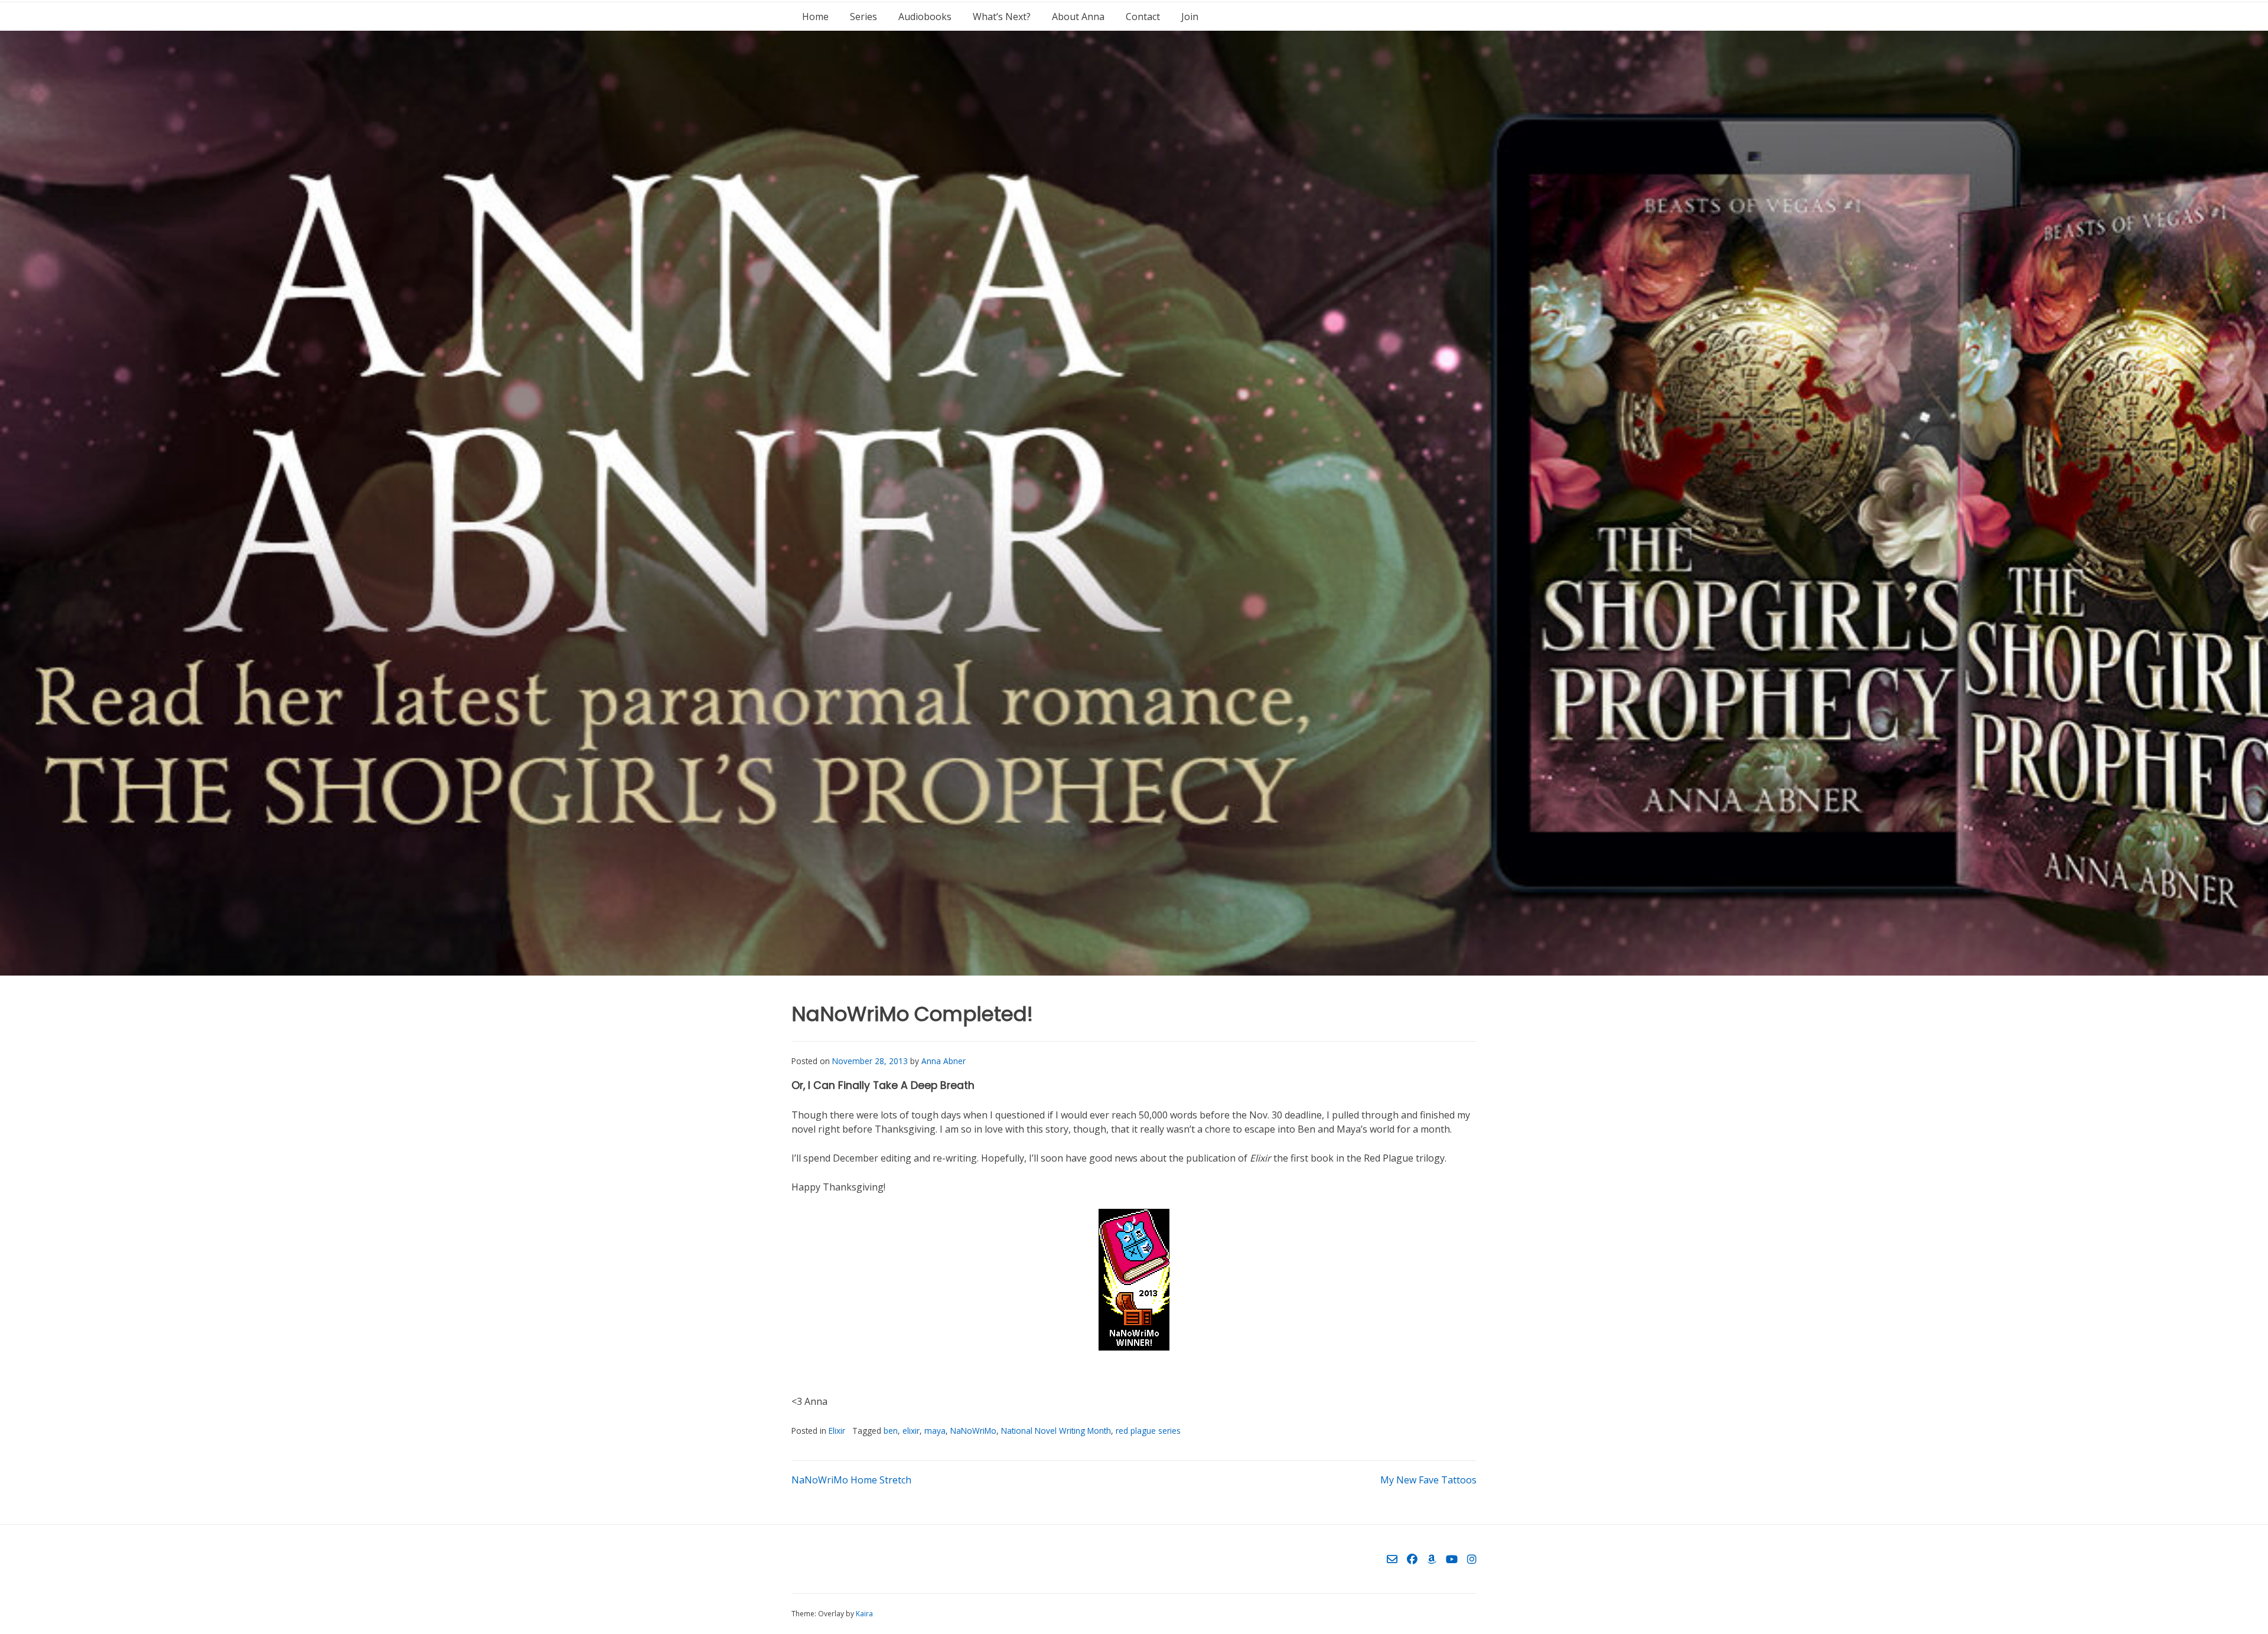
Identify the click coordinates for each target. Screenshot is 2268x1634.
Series (863, 17)
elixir (911, 1431)
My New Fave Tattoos (1428, 1480)
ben (891, 1431)
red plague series (1148, 1431)
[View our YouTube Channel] (1452, 1559)
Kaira (864, 1614)
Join (1190, 17)
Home (815, 17)
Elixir (837, 1431)
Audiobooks (925, 17)
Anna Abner (944, 1061)
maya (935, 1431)
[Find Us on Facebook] (1412, 1559)
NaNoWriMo (973, 1431)
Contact (1143, 17)
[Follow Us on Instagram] (1472, 1559)
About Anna (1078, 17)
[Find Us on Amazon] (1432, 1559)
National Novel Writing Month (1056, 1431)
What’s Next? (1002, 17)
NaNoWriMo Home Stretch (851, 1480)
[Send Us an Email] (1392, 1559)
